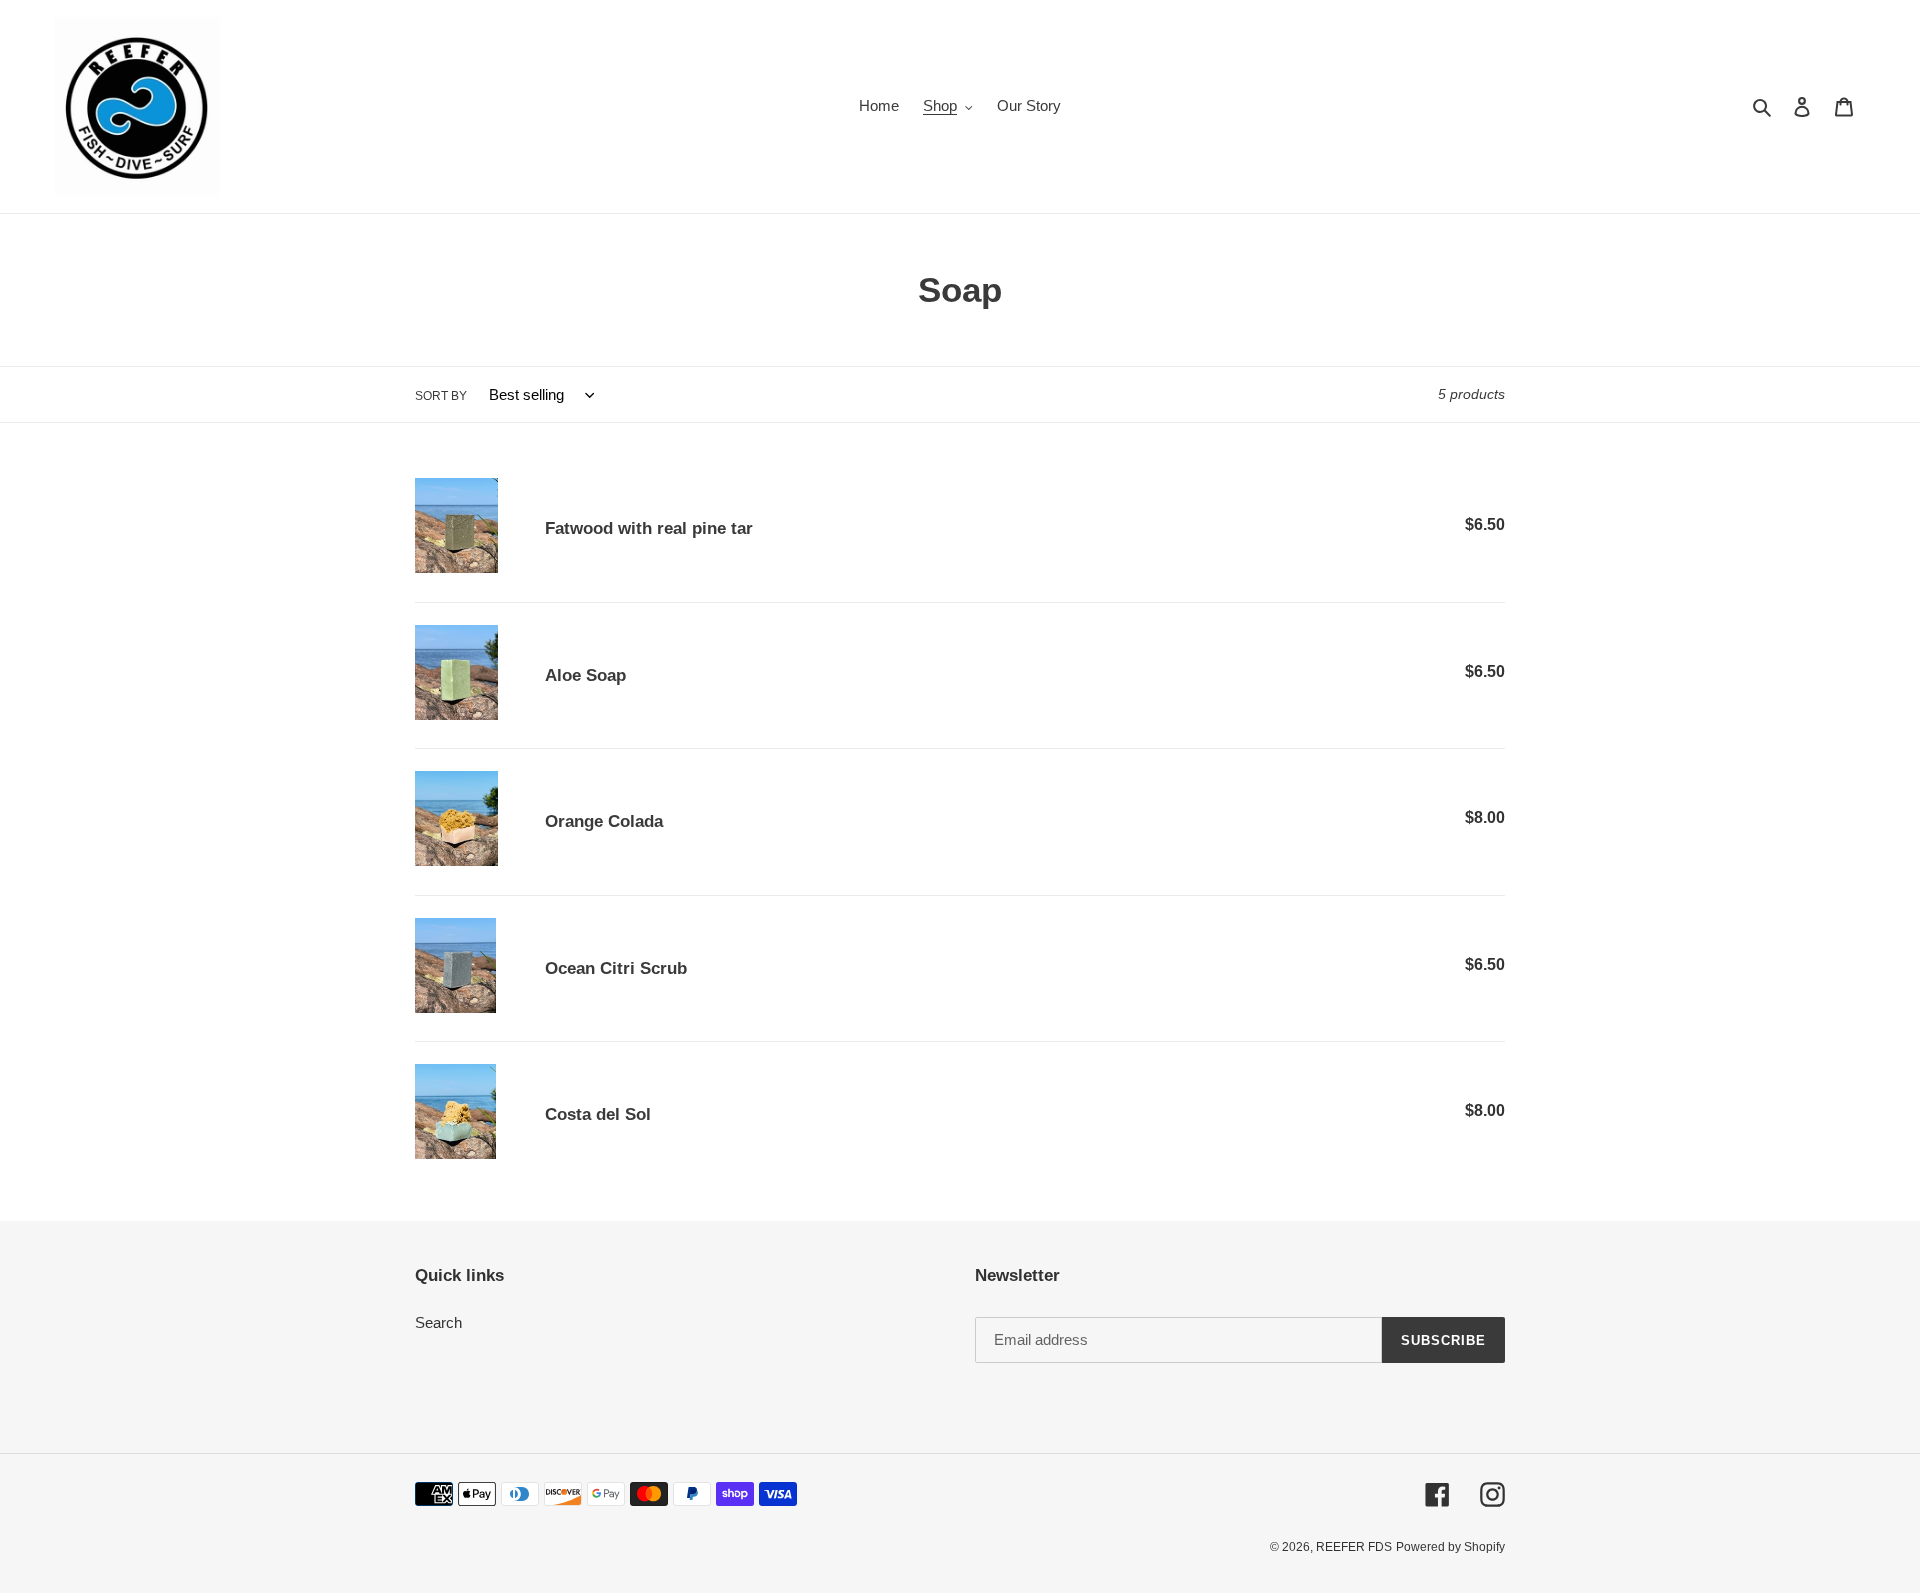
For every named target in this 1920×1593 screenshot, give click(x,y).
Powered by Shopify (1450, 1547)
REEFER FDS (1354, 1547)
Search (438, 1322)
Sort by (441, 396)
